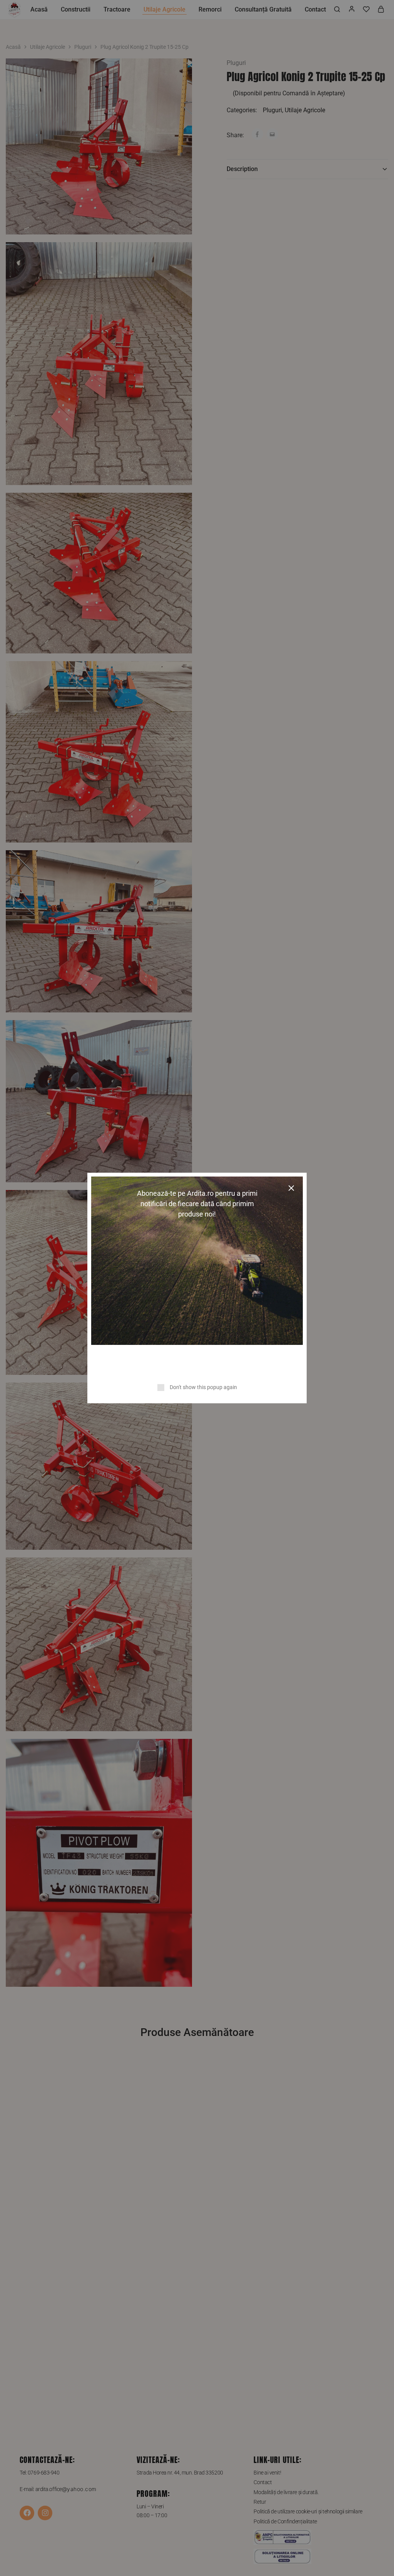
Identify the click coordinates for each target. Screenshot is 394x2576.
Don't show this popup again (203, 1387)
